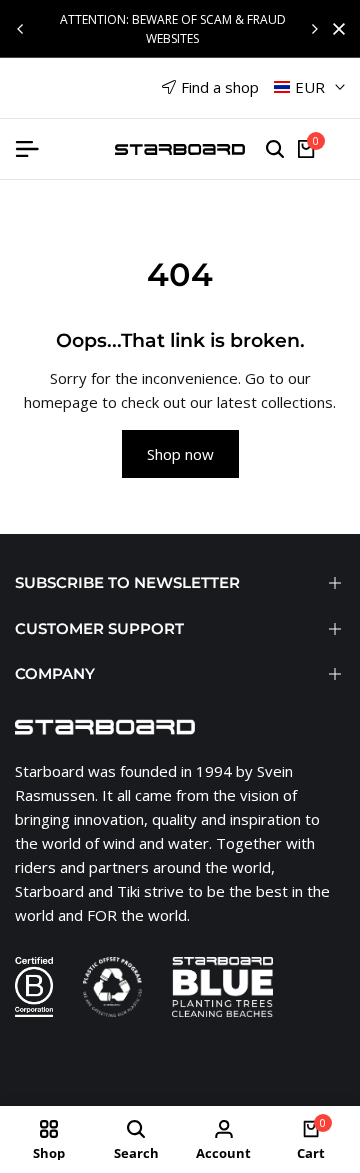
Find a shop (220, 87)
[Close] (335, 29)
